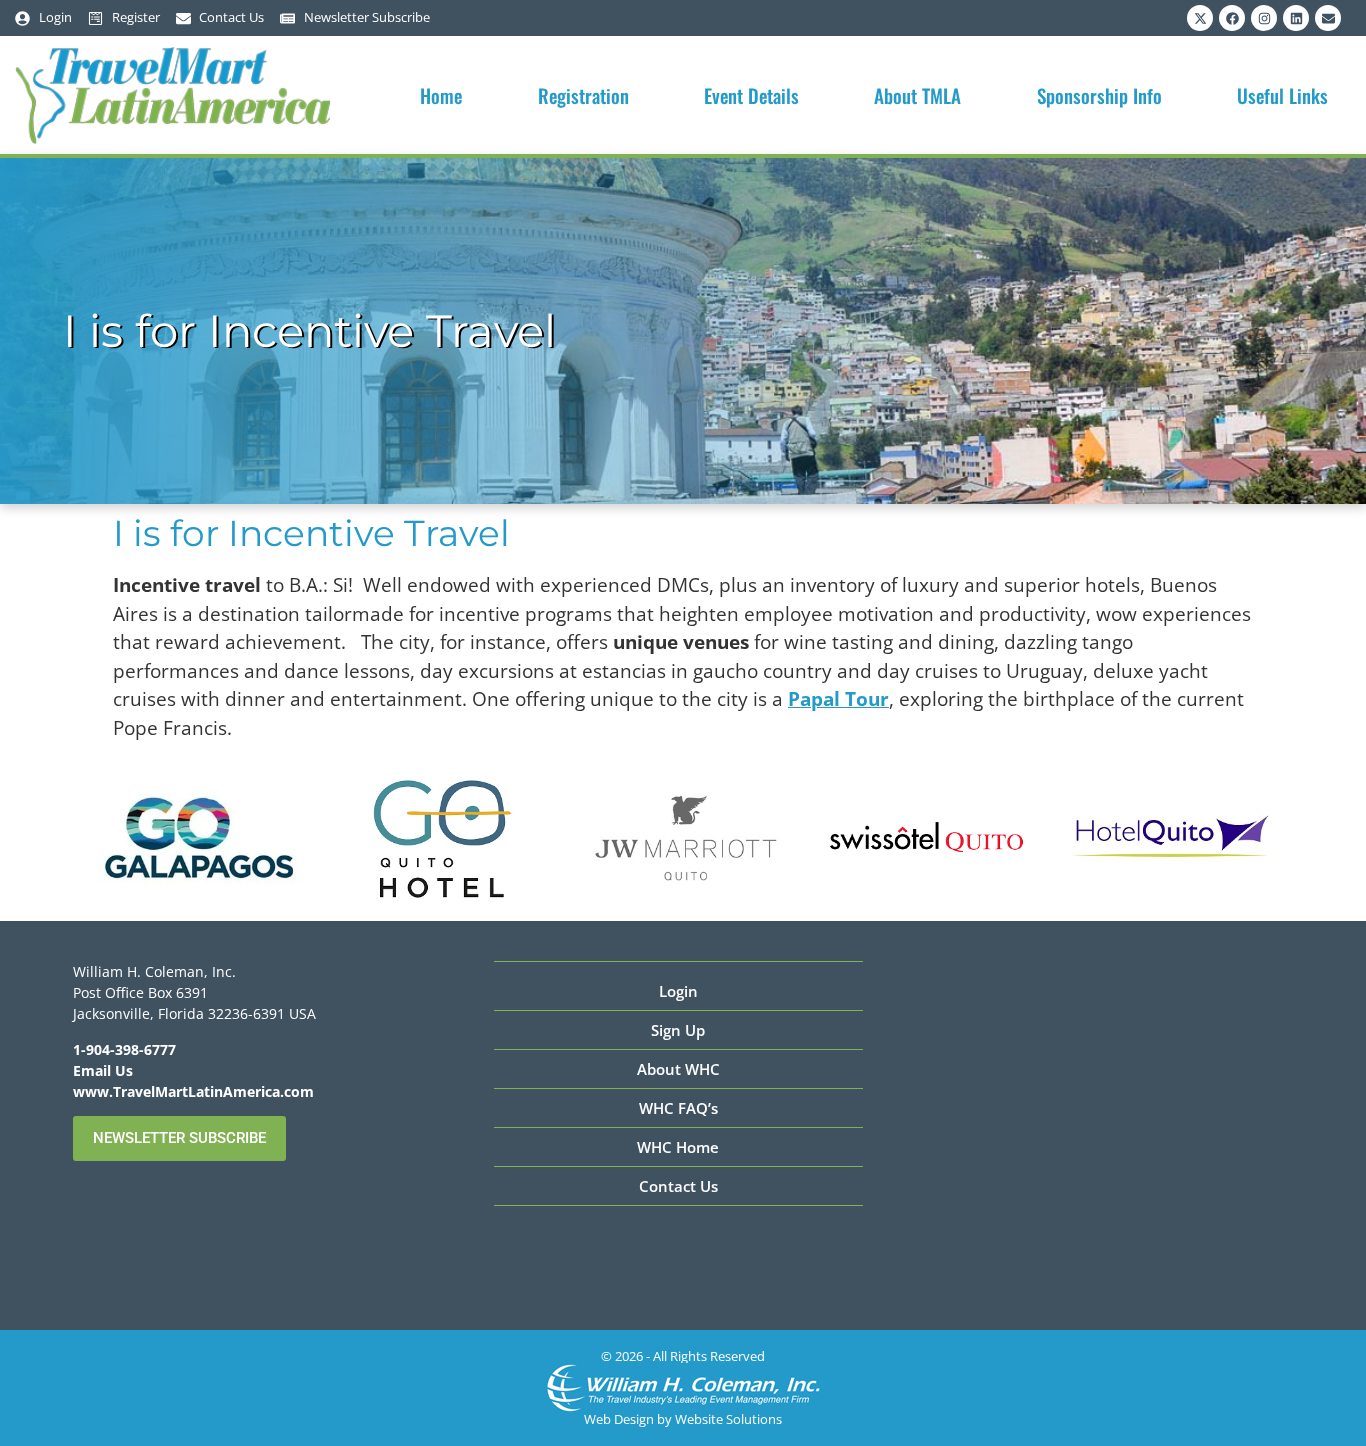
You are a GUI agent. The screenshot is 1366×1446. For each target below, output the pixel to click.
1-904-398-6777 (124, 1049)
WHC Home (678, 1147)
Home (441, 95)
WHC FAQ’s (678, 1108)
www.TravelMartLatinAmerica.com (193, 1091)
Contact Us (678, 1186)
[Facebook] (1232, 18)
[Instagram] (1264, 18)
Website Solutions (728, 1419)
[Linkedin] (1296, 18)
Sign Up (678, 1030)
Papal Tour (838, 699)
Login (678, 991)
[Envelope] (1328, 18)
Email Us (103, 1070)
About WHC (678, 1069)
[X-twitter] (1200, 18)
